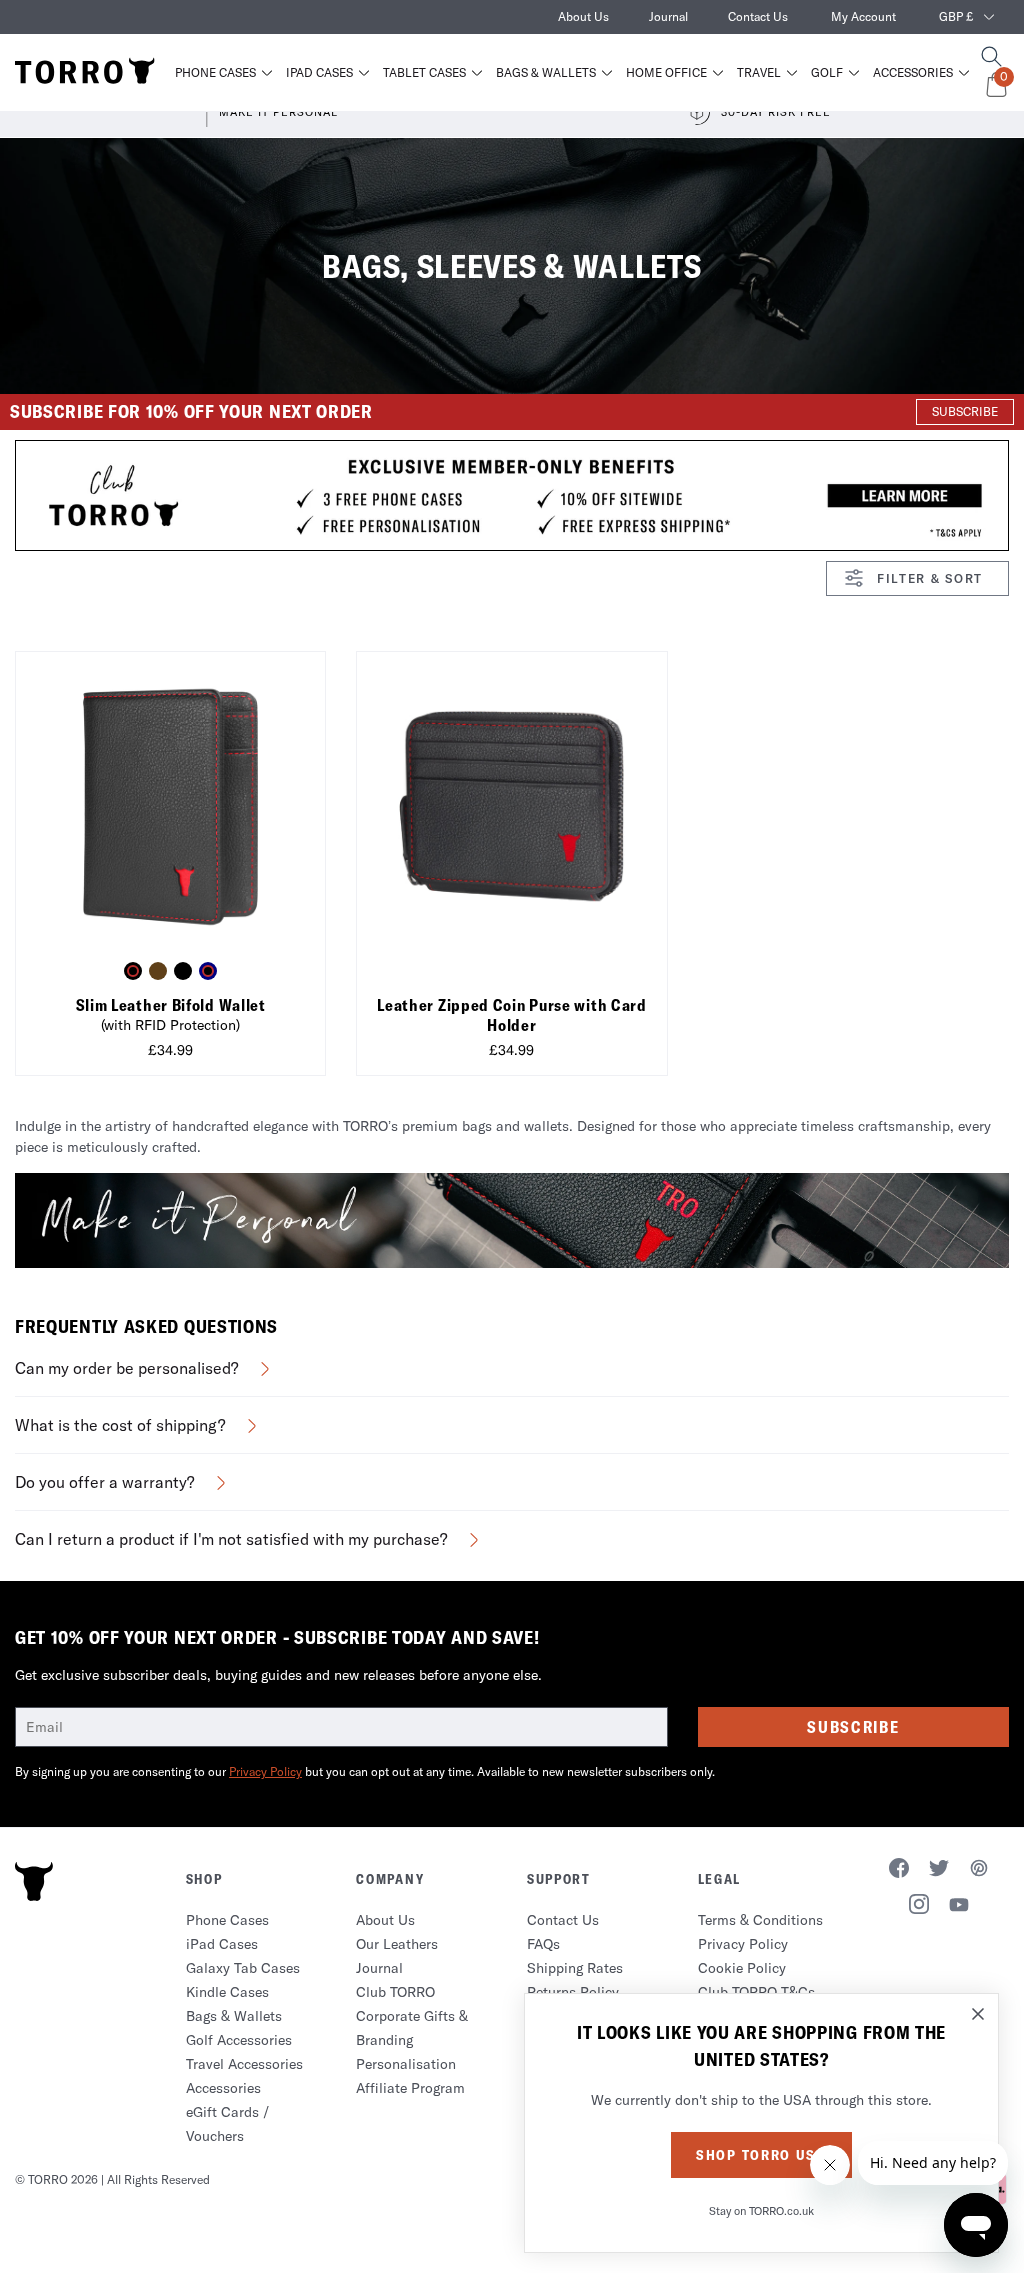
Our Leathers (397, 1944)
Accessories (913, 73)
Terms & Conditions (760, 1920)
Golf (827, 73)
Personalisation (406, 2064)
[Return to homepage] (85, 72)
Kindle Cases (227, 1992)
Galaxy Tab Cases (243, 1968)
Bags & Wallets (546, 73)
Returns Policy (573, 1992)
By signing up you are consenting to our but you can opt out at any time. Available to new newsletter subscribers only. (365, 1771)
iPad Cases (319, 73)
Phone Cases (215, 73)
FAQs (543, 1944)
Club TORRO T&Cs (756, 1992)
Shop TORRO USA (761, 2155)
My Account (863, 16)
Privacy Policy (265, 1771)
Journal (668, 16)
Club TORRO (395, 1992)
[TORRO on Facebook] (899, 1871)
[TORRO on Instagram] (919, 1907)
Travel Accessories (244, 2064)
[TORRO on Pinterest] (979, 1871)
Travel (759, 73)
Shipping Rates (575, 1968)
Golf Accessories (239, 2040)
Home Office (666, 73)
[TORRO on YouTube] (959, 1908)
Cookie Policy (742, 1968)
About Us (583, 16)
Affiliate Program (410, 2088)
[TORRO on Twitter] (939, 1871)
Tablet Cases (424, 73)
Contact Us (758, 16)
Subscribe (853, 1727)
